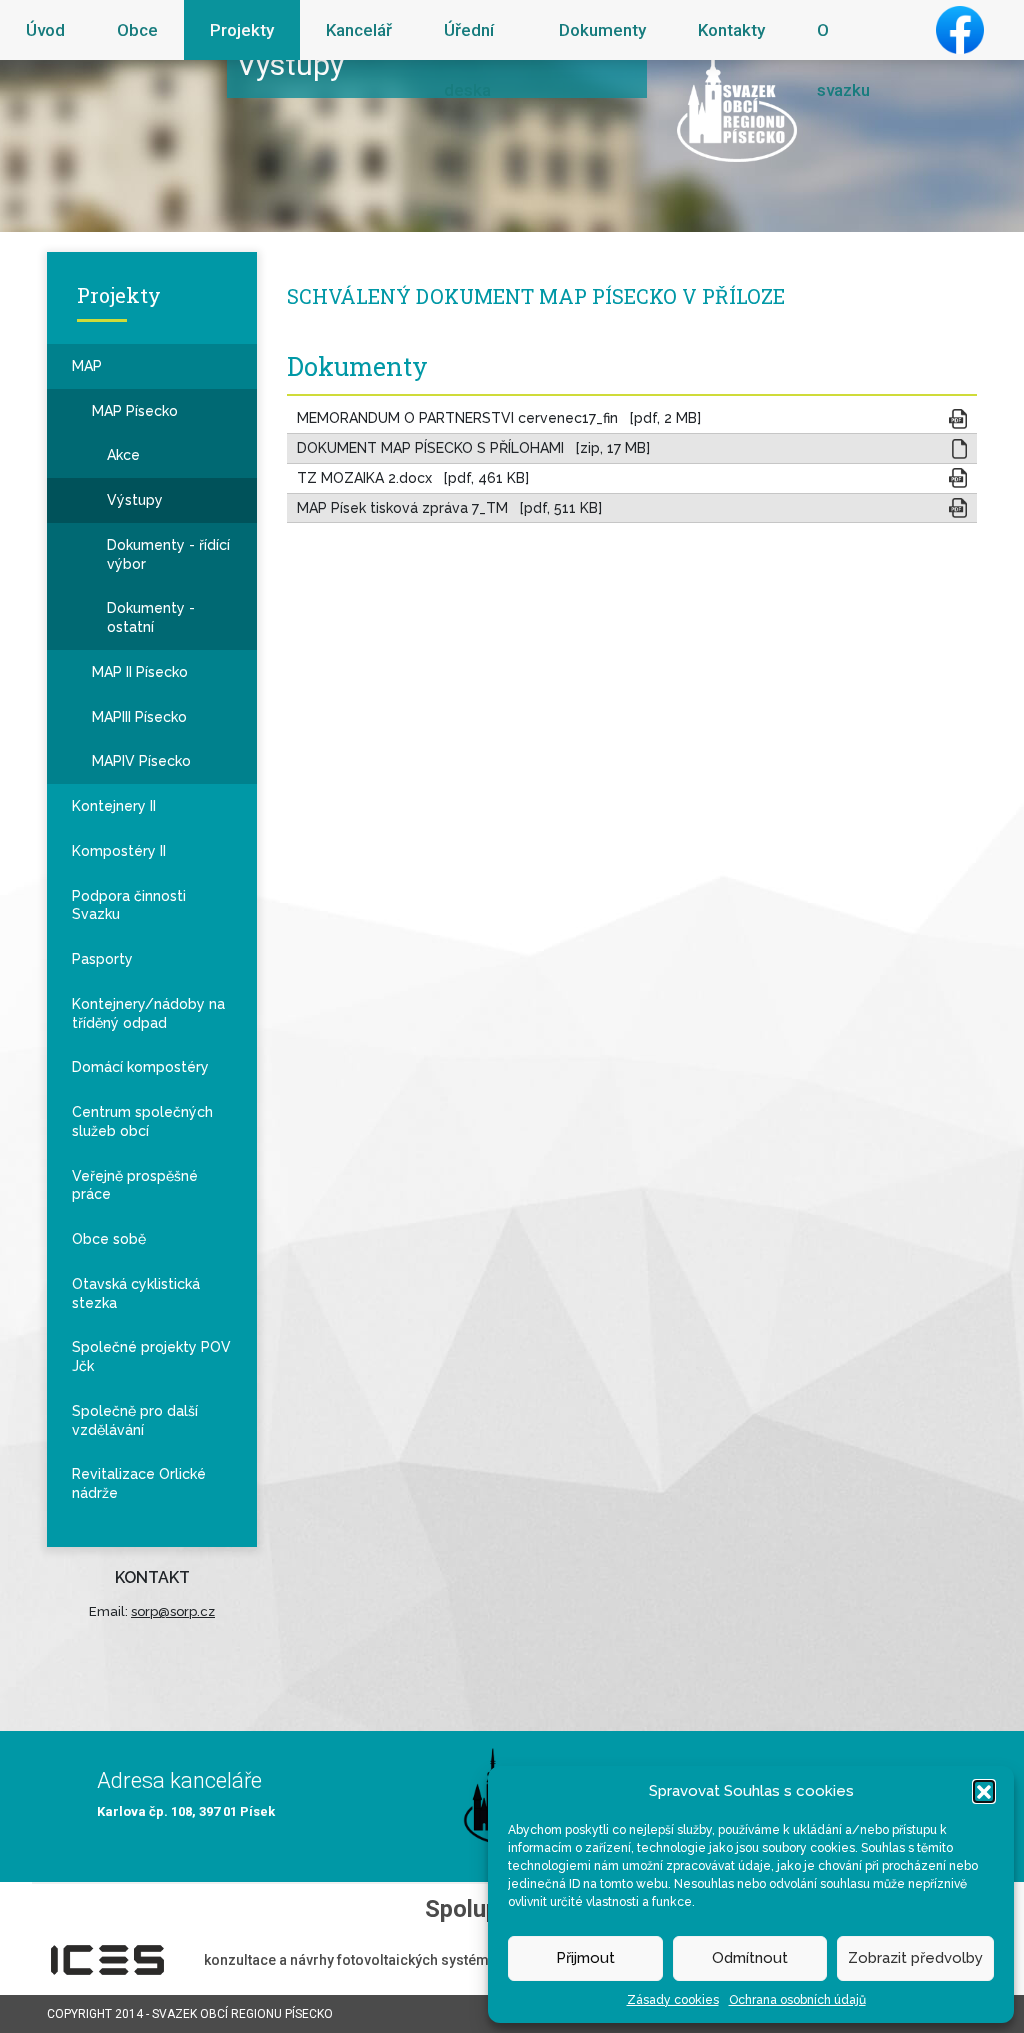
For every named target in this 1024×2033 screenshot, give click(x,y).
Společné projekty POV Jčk (151, 1356)
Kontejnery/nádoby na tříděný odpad (148, 1013)
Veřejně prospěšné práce (135, 1185)
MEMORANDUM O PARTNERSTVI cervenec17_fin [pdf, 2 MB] (499, 418)
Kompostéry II (119, 851)
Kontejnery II (114, 806)
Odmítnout (750, 1958)
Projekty (242, 30)
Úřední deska (469, 60)
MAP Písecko (135, 411)
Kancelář (359, 30)
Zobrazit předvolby (915, 1958)
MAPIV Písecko (141, 761)
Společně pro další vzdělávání (135, 1420)
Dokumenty (602, 30)
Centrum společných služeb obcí (142, 1121)
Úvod (45, 30)
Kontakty (731, 30)
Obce (137, 30)
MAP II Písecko (140, 672)
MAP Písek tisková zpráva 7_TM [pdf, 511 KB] (449, 508)
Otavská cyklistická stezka (136, 1293)
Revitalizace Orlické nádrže (139, 1483)
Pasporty (102, 959)
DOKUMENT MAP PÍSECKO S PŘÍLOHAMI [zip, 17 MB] (473, 448)
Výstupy (135, 500)
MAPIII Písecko (139, 717)
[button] (984, 1791)
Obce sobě (109, 1239)
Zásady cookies (673, 2000)
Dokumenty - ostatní (151, 617)
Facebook (960, 30)
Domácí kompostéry (140, 1067)
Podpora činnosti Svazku (129, 905)
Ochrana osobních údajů (797, 2000)
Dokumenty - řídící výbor (168, 554)
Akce (123, 455)
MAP (87, 366)
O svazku (843, 60)
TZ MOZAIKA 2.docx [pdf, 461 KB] (413, 478)
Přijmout (585, 1958)
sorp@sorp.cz (173, 1611)
